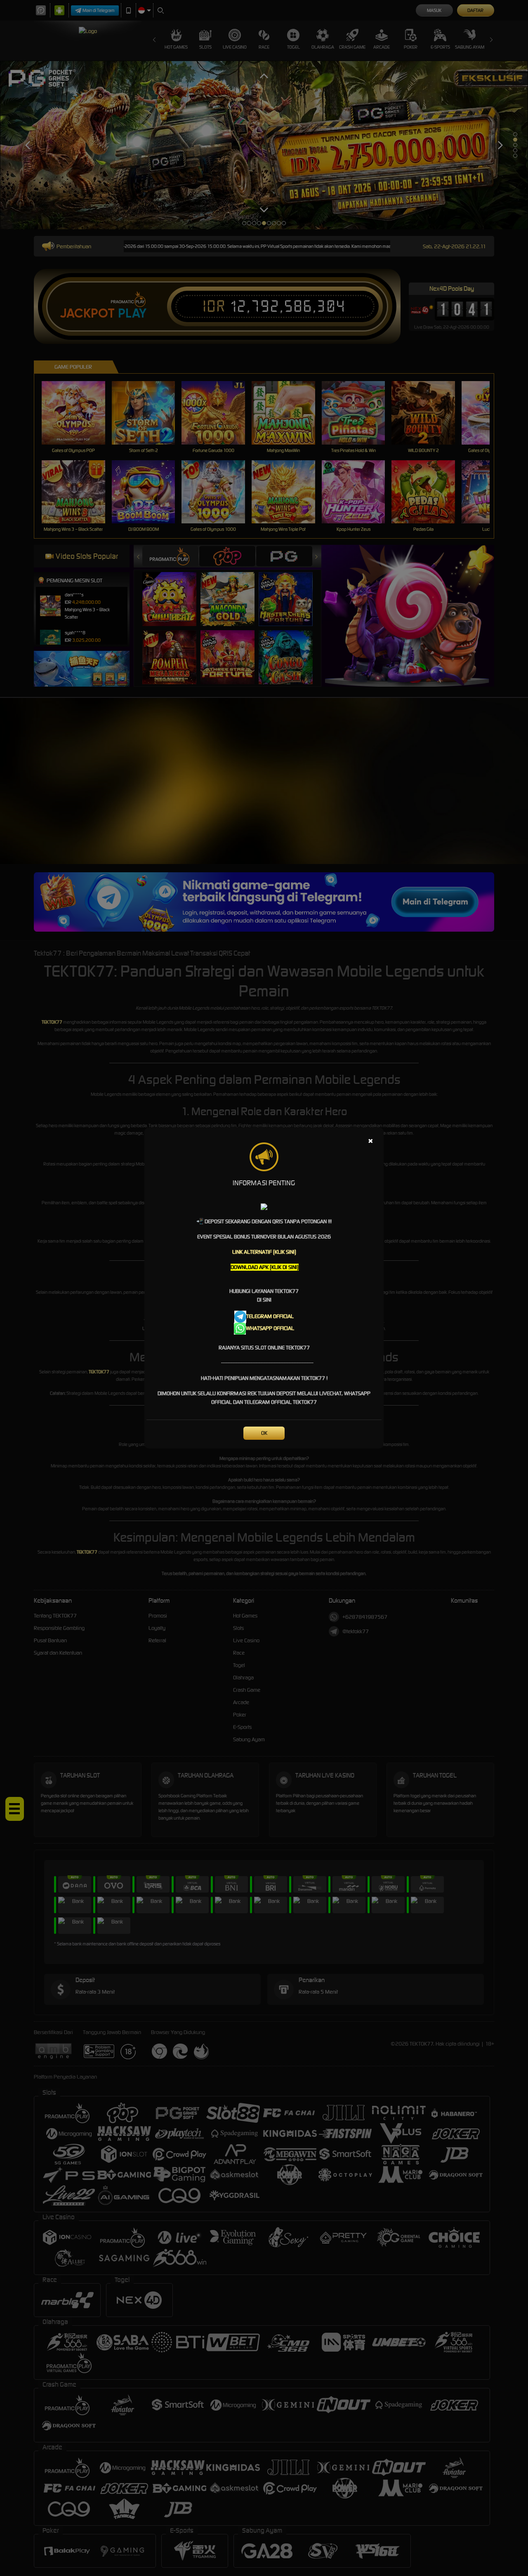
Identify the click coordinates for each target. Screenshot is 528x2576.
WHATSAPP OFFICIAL (270, 1328)
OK (264, 1433)
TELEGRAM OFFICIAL (270, 1316)
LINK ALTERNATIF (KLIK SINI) (264, 1252)
